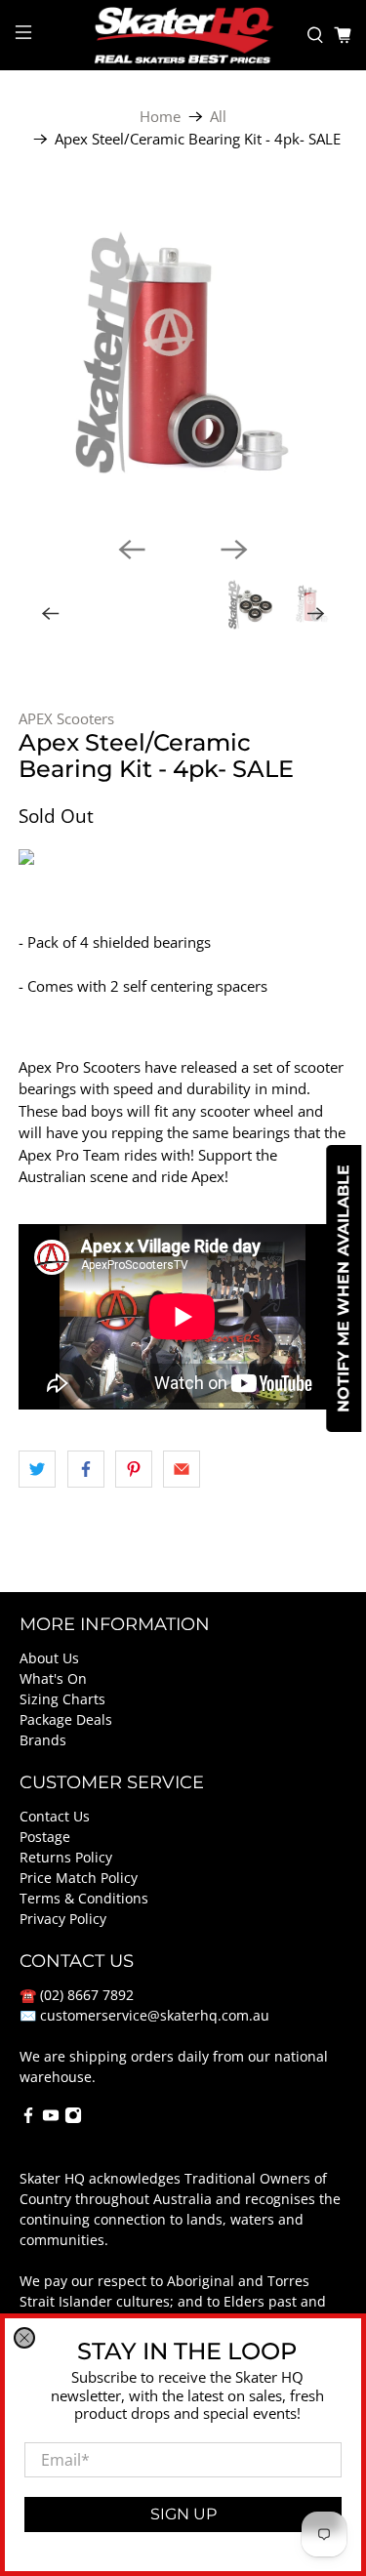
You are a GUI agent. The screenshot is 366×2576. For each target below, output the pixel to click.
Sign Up (183, 2514)
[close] (24, 2338)
